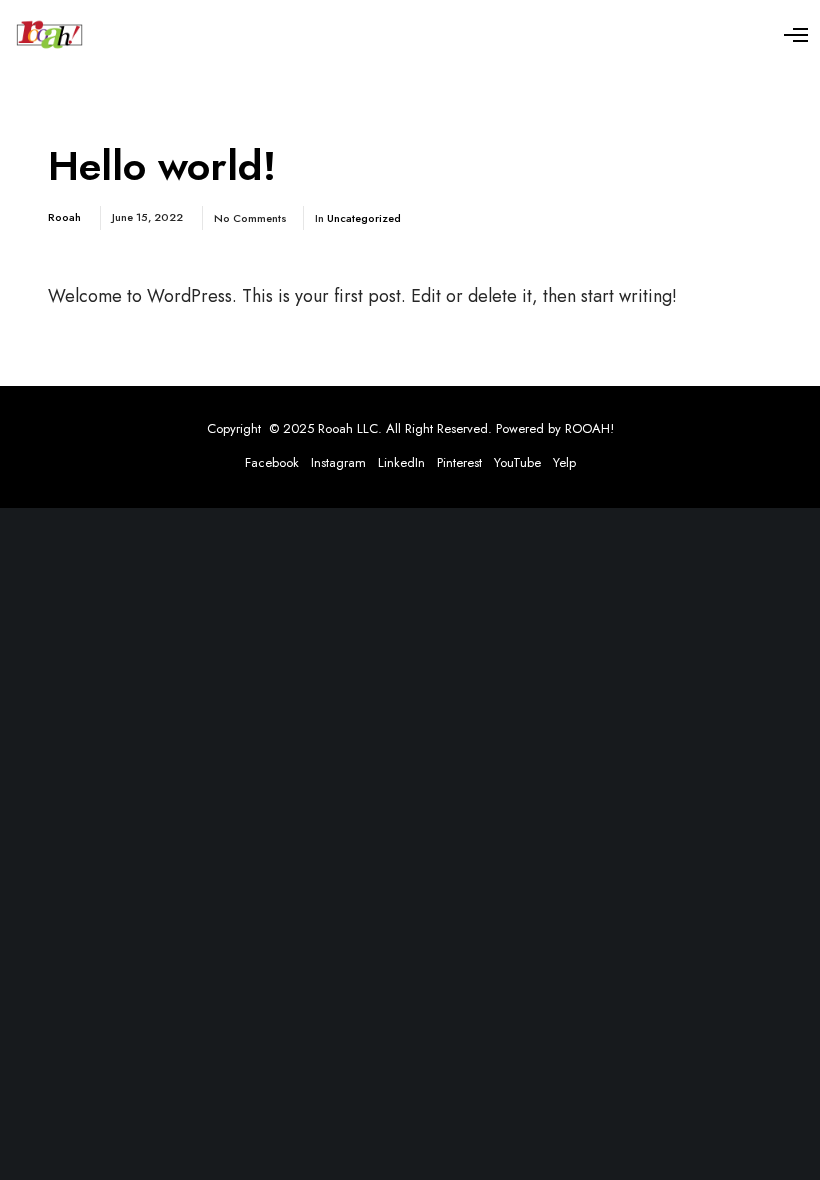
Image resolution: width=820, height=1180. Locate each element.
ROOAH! (589, 428)
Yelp (564, 462)
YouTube (517, 462)
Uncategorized (364, 218)
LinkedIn (401, 462)
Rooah (64, 217)
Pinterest (459, 462)
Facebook (272, 462)
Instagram (338, 462)
